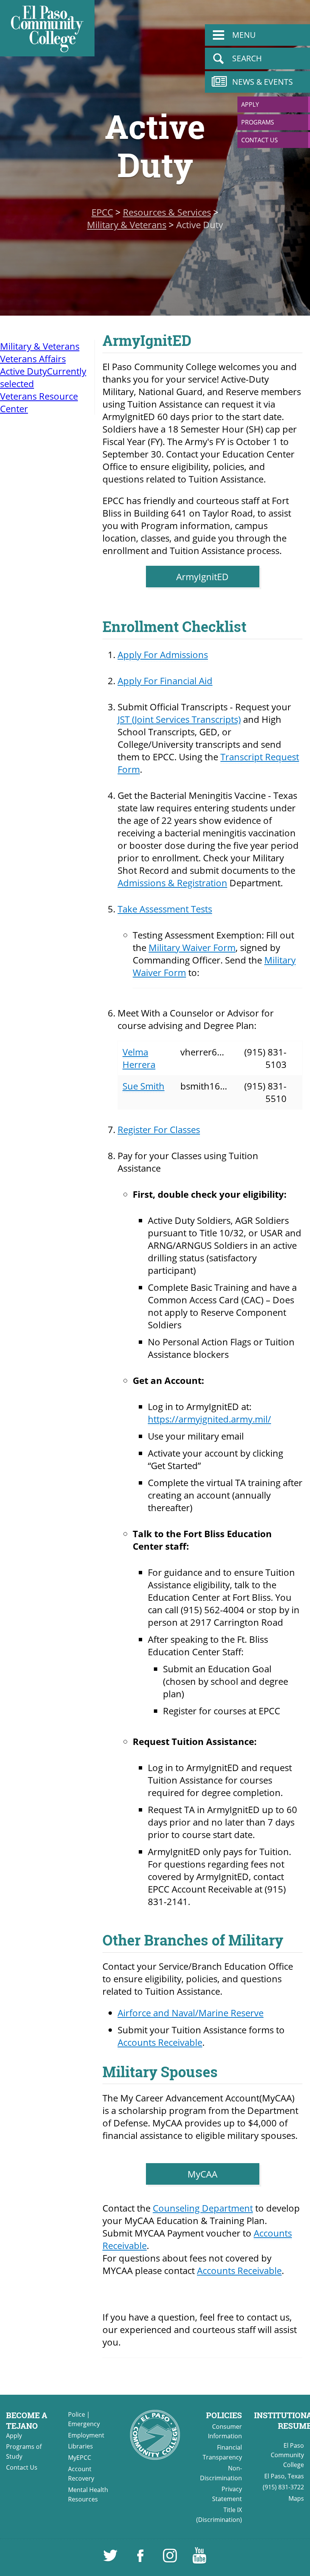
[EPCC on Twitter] (111, 2559)
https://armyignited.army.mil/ (209, 1419)
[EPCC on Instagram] (170, 2559)
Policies (224, 2415)
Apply (250, 104)
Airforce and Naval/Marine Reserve (191, 2013)
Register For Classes (159, 1129)
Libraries (81, 2446)
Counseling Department (203, 2208)
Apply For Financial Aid (165, 681)
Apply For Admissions (163, 655)
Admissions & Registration (172, 883)
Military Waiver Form (192, 947)
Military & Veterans (127, 225)
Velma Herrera (139, 1058)
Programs (258, 122)
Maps (296, 2498)
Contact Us (260, 140)
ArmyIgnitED (202, 577)
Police (77, 2414)
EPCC (102, 212)
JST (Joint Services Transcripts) (179, 719)
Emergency (84, 2424)
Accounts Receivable (160, 2042)
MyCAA (202, 2174)
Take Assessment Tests (165, 909)
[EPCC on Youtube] (199, 2559)
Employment (86, 2435)
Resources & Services (167, 212)
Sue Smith (143, 1086)
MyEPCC (80, 2458)
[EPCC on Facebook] (141, 2559)
